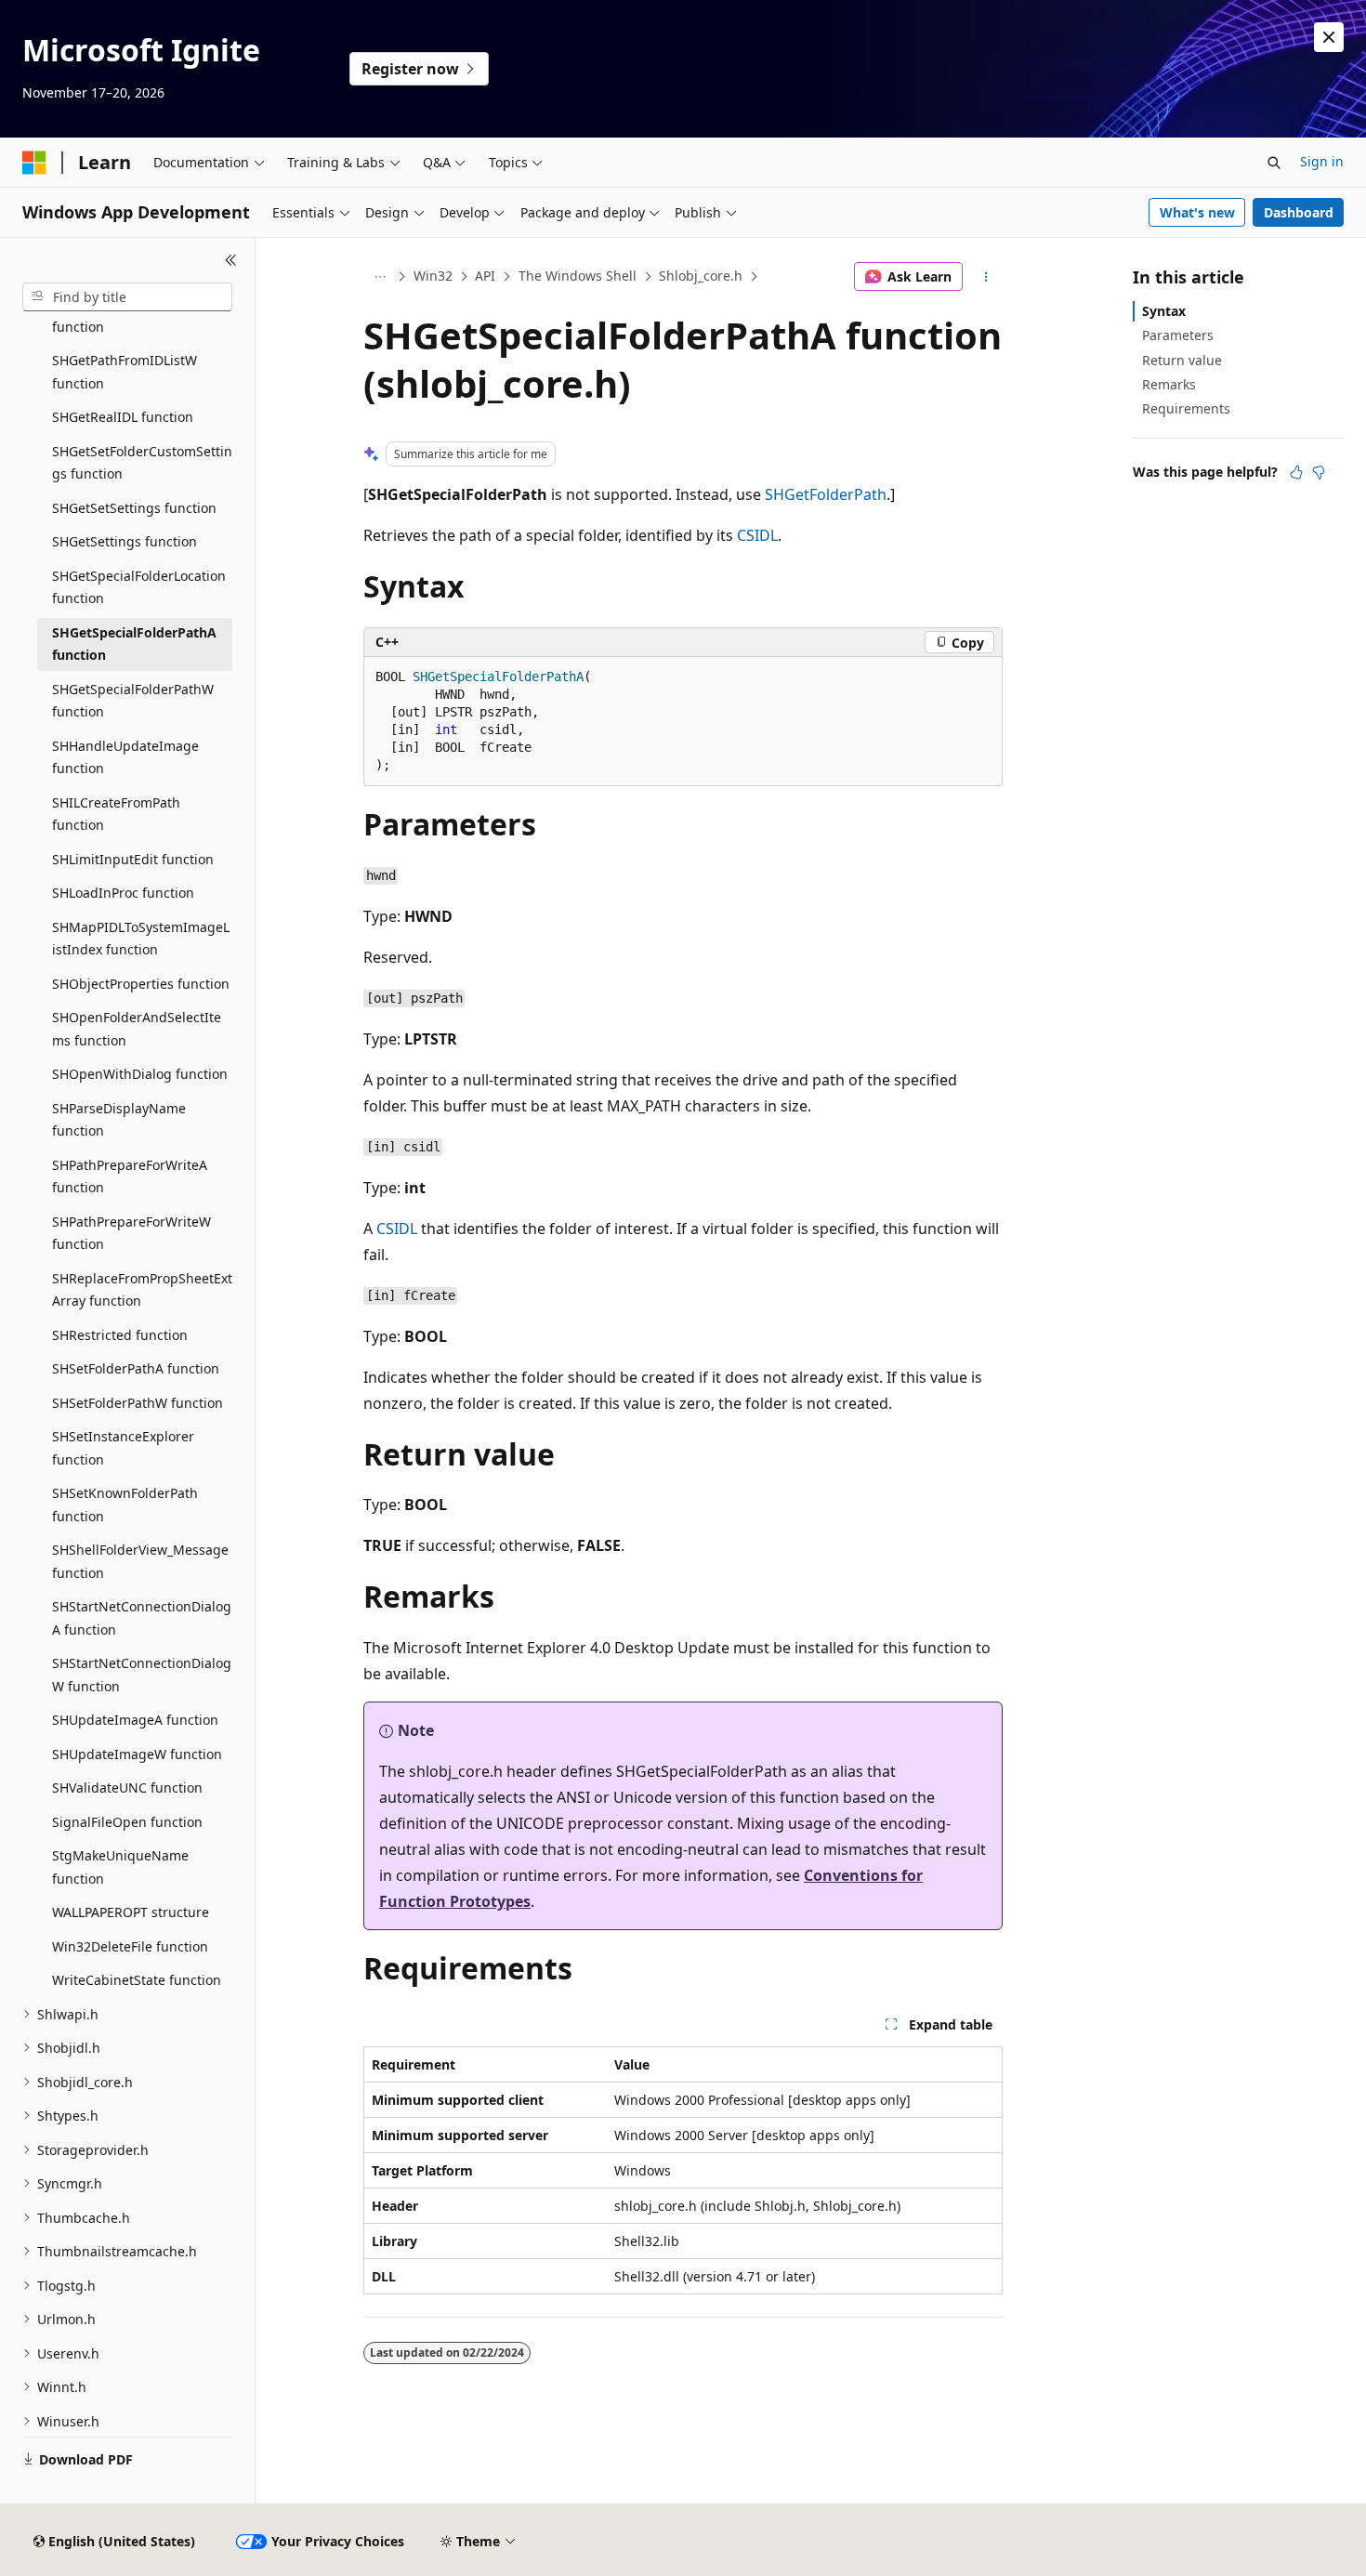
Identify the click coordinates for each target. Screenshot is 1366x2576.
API (485, 276)
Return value (1182, 360)
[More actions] (986, 277)
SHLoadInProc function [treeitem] (123, 893)
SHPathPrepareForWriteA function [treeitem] (130, 1176)
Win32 (433, 276)
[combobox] (127, 297)
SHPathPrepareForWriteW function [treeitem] (131, 1233)
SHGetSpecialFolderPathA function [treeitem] (134, 644)
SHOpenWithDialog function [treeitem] (140, 1074)
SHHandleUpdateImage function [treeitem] (125, 757)
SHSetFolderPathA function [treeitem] (136, 1368)
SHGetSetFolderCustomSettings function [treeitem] (142, 463)
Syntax (1164, 311)
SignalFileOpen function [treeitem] (127, 1822)
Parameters (1178, 335)
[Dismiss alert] (1329, 37)
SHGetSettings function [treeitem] (125, 541)
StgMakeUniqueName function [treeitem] (120, 1867)
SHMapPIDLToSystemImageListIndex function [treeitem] (141, 939)
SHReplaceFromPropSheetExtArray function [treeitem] (142, 1290)
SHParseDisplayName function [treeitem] (119, 1120)
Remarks (1169, 384)
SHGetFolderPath (826, 494)
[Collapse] (231, 260)
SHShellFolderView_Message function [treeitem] (140, 1561)
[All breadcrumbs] (380, 277)
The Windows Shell (578, 276)
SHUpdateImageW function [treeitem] (137, 1754)
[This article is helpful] (1296, 472)
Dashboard (1299, 212)
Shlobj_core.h (701, 276)
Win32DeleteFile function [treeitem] (130, 1946)
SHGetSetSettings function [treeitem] (134, 508)
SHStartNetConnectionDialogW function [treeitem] (142, 1675)
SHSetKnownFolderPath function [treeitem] (125, 1505)
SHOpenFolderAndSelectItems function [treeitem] (137, 1029)
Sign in (1322, 161)
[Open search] (1274, 163)
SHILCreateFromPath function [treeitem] (116, 814)
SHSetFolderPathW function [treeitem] (138, 1403)
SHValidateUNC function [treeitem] (127, 1787)
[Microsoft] (34, 163)
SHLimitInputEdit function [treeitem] (133, 859)
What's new (1197, 212)
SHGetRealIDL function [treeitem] (123, 417)
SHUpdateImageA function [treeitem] (135, 1720)
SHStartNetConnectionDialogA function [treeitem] (142, 1618)
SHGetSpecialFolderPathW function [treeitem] (133, 701)
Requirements (1186, 408)
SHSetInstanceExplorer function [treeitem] (123, 1448)
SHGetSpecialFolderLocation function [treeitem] (139, 587)
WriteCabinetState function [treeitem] (137, 1980)
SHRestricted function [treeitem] (120, 1335)
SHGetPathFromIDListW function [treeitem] (125, 372)
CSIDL (757, 535)
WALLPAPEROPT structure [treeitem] (131, 1912)
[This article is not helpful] (1319, 472)
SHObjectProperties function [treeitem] (141, 984)
